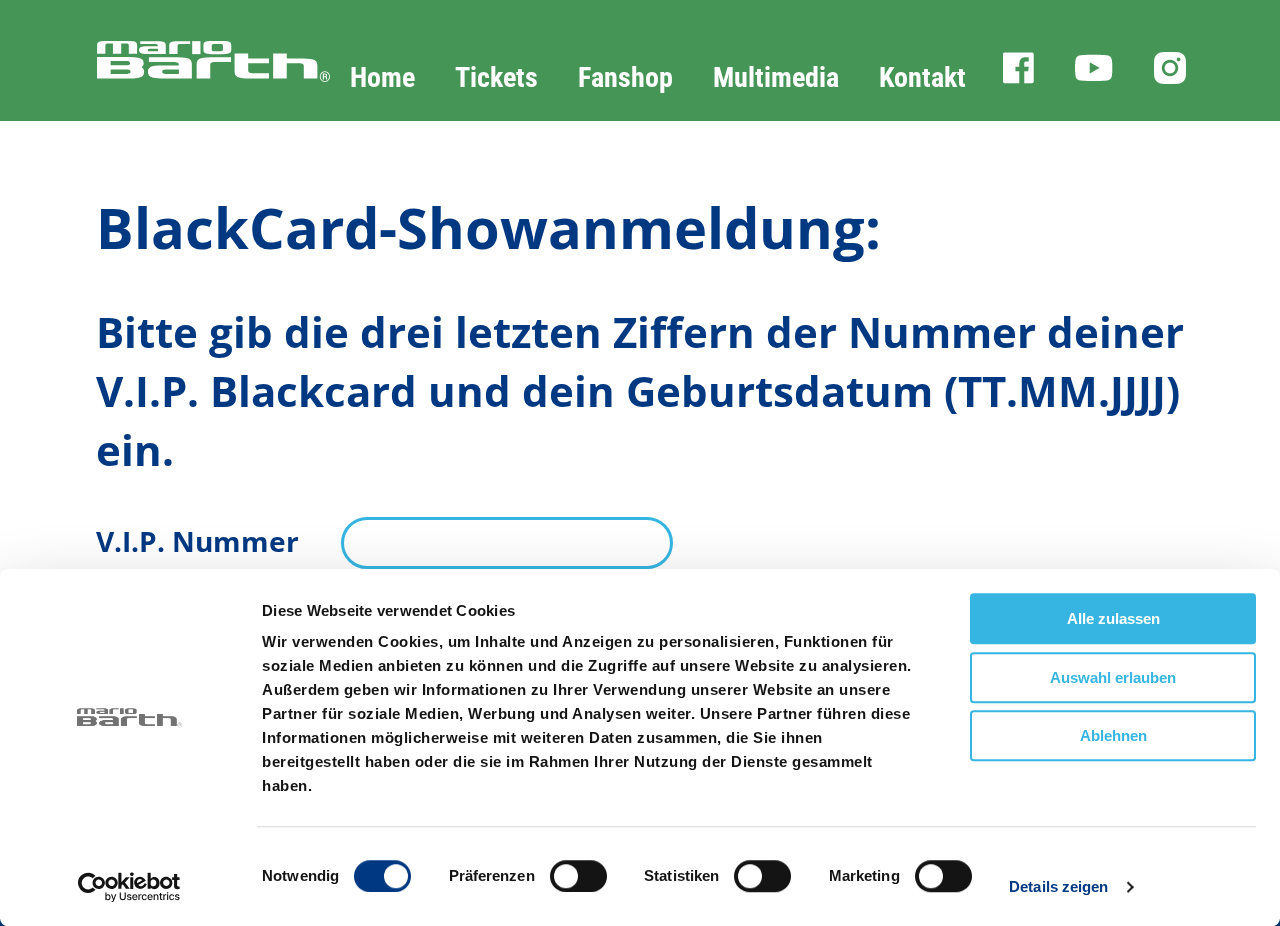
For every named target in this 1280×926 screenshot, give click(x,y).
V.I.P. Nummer (197, 541)
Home (382, 77)
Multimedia (776, 77)
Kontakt (922, 77)
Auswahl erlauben (1113, 677)
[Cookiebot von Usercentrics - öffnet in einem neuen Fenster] (129, 887)
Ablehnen (1113, 735)
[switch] (578, 876)
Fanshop (625, 77)
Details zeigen (1058, 886)
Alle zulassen (1113, 618)
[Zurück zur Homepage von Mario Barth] (165, 82)
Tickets (496, 77)
